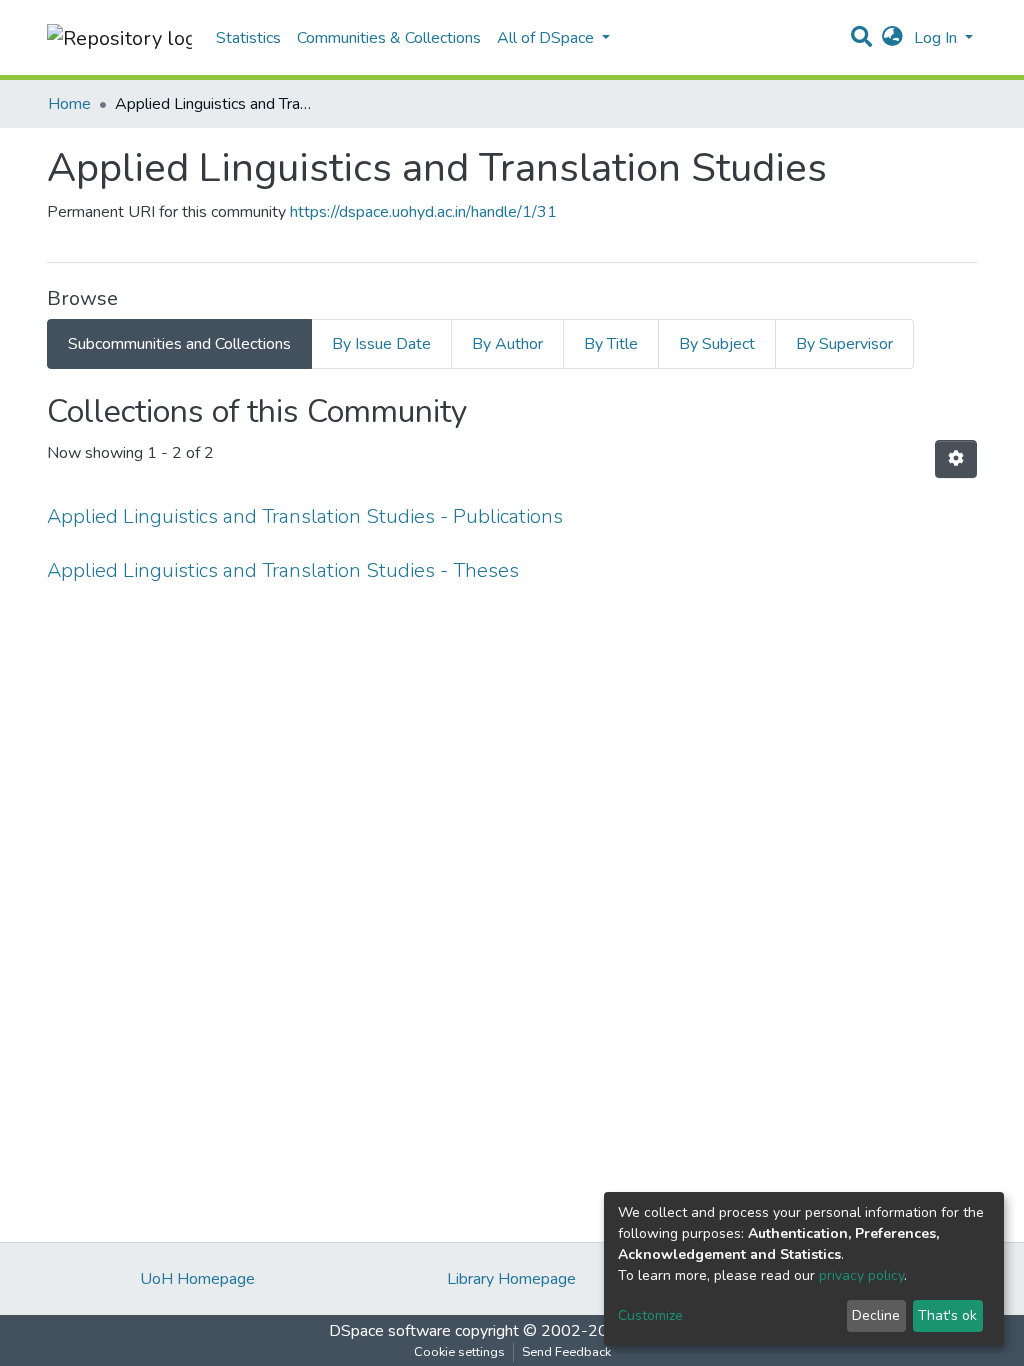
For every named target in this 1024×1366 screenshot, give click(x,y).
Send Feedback (566, 1352)
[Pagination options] (956, 459)
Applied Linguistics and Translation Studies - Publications (305, 516)
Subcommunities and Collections (179, 344)
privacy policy (861, 1275)
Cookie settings (459, 1352)
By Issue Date (381, 344)
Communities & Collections (389, 38)
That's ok (947, 1315)
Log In (937, 38)
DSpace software (390, 1331)
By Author (507, 344)
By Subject (717, 344)
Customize (650, 1315)
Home (69, 104)
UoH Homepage (197, 1279)
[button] (892, 38)
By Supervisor (844, 344)
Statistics (248, 38)
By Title (611, 344)
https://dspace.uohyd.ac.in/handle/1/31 (423, 212)
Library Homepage (511, 1279)
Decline (876, 1315)
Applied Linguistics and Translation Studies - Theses (283, 570)
